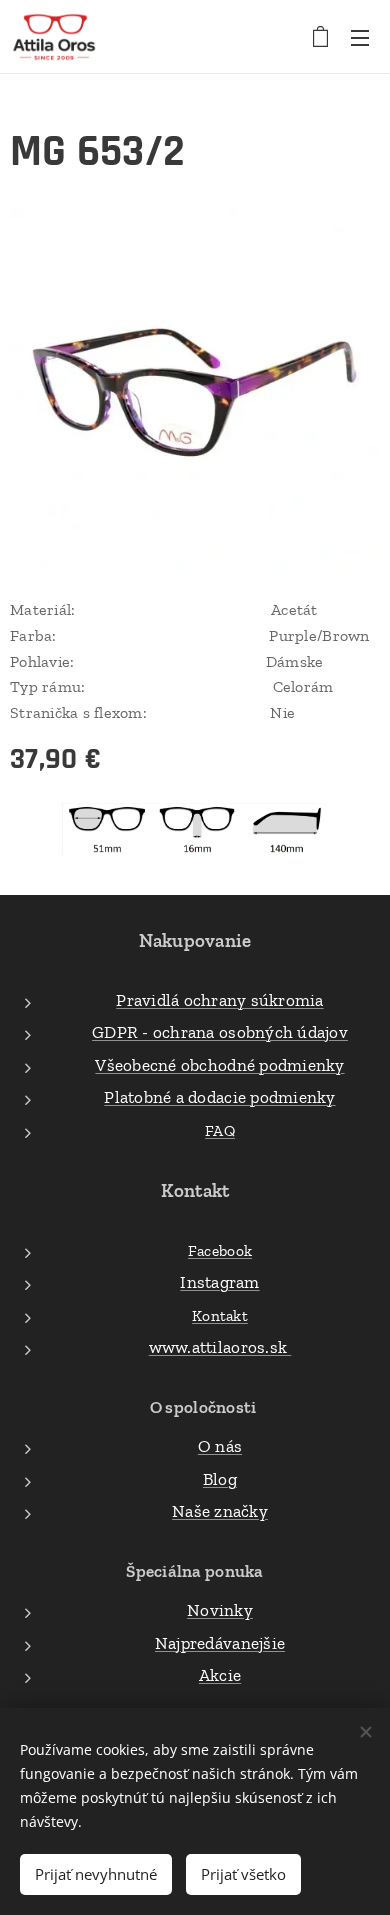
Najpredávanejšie (220, 1643)
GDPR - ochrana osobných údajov (220, 1032)
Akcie (220, 1675)
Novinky (220, 1610)
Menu (360, 37)
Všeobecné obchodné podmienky (219, 1065)
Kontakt (220, 1315)
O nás (220, 1446)
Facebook (220, 1250)
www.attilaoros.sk (220, 1347)
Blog (220, 1479)
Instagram (219, 1282)
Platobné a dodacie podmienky (219, 1097)
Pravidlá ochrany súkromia (219, 1000)
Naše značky (220, 1511)
